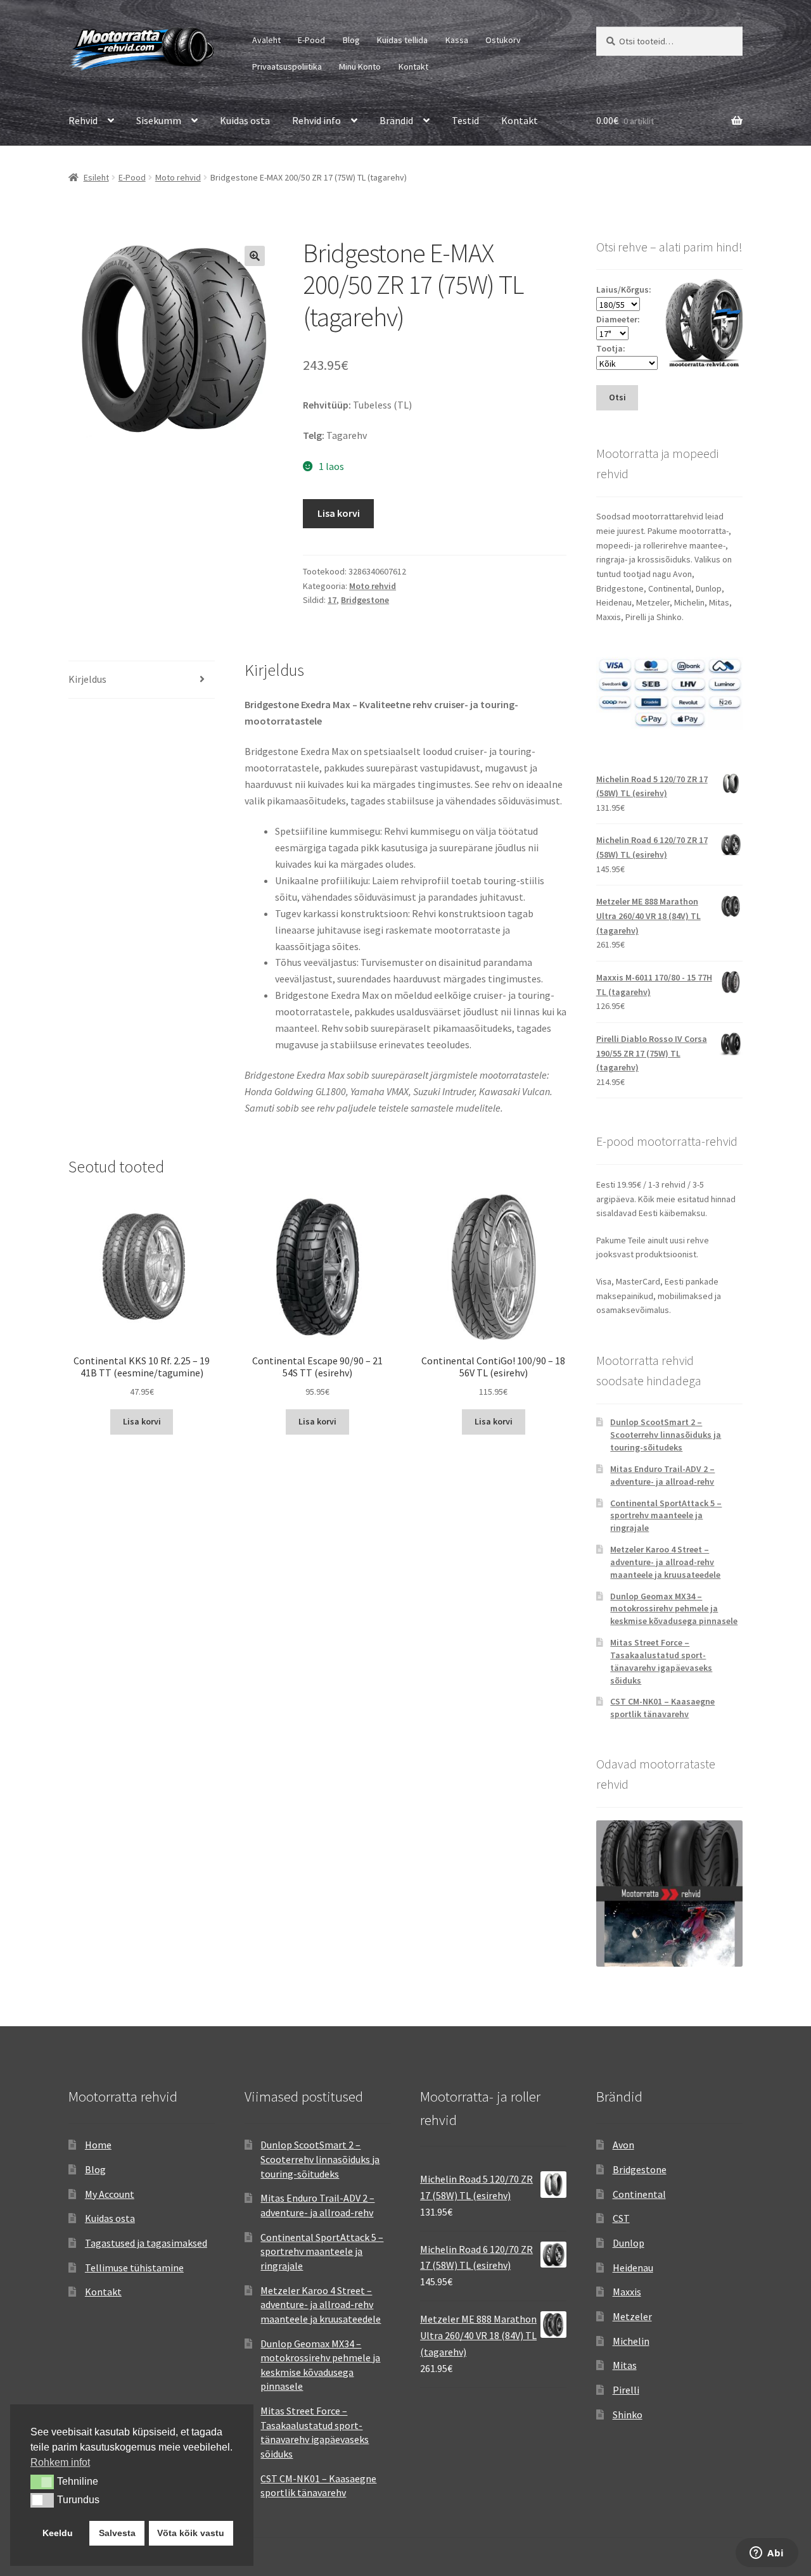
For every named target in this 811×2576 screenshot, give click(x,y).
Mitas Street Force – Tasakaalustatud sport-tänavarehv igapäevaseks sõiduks (661, 1661)
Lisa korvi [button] (142, 1421)
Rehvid (83, 120)
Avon (623, 2145)
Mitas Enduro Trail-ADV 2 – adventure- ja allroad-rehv (662, 1475)
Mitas (625, 2365)
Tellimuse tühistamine (134, 2268)
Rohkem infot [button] (60, 2462)
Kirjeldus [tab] (87, 679)
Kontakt (413, 67)
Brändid (396, 120)
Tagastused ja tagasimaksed (146, 2243)
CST (621, 2218)
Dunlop (629, 2243)
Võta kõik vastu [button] (191, 2533)
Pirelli (626, 2390)
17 (332, 600)
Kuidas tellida (402, 40)
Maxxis (627, 2292)
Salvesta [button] (117, 2533)
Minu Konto (360, 67)
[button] (255, 256)
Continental (639, 2194)
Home (98, 2145)
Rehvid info (316, 120)
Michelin (631, 2341)
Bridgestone (365, 600)
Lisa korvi (339, 513)
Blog (351, 40)
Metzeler (632, 2316)
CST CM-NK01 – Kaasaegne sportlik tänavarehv (662, 1708)
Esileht (96, 177)
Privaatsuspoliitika (287, 67)
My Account (110, 2194)
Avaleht (266, 40)
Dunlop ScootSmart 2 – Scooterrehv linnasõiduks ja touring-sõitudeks (666, 1435)
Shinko (628, 2414)
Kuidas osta (245, 120)
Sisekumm (159, 120)
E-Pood (311, 40)
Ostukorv (503, 40)
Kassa (457, 40)
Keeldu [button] (58, 2533)
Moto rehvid (178, 177)
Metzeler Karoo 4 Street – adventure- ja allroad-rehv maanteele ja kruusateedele (665, 1562)
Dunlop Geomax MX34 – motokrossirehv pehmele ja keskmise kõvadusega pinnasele (674, 1609)
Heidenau (633, 2268)
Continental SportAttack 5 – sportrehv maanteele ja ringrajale (666, 1516)
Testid (465, 120)
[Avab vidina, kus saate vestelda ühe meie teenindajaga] (767, 2554)
